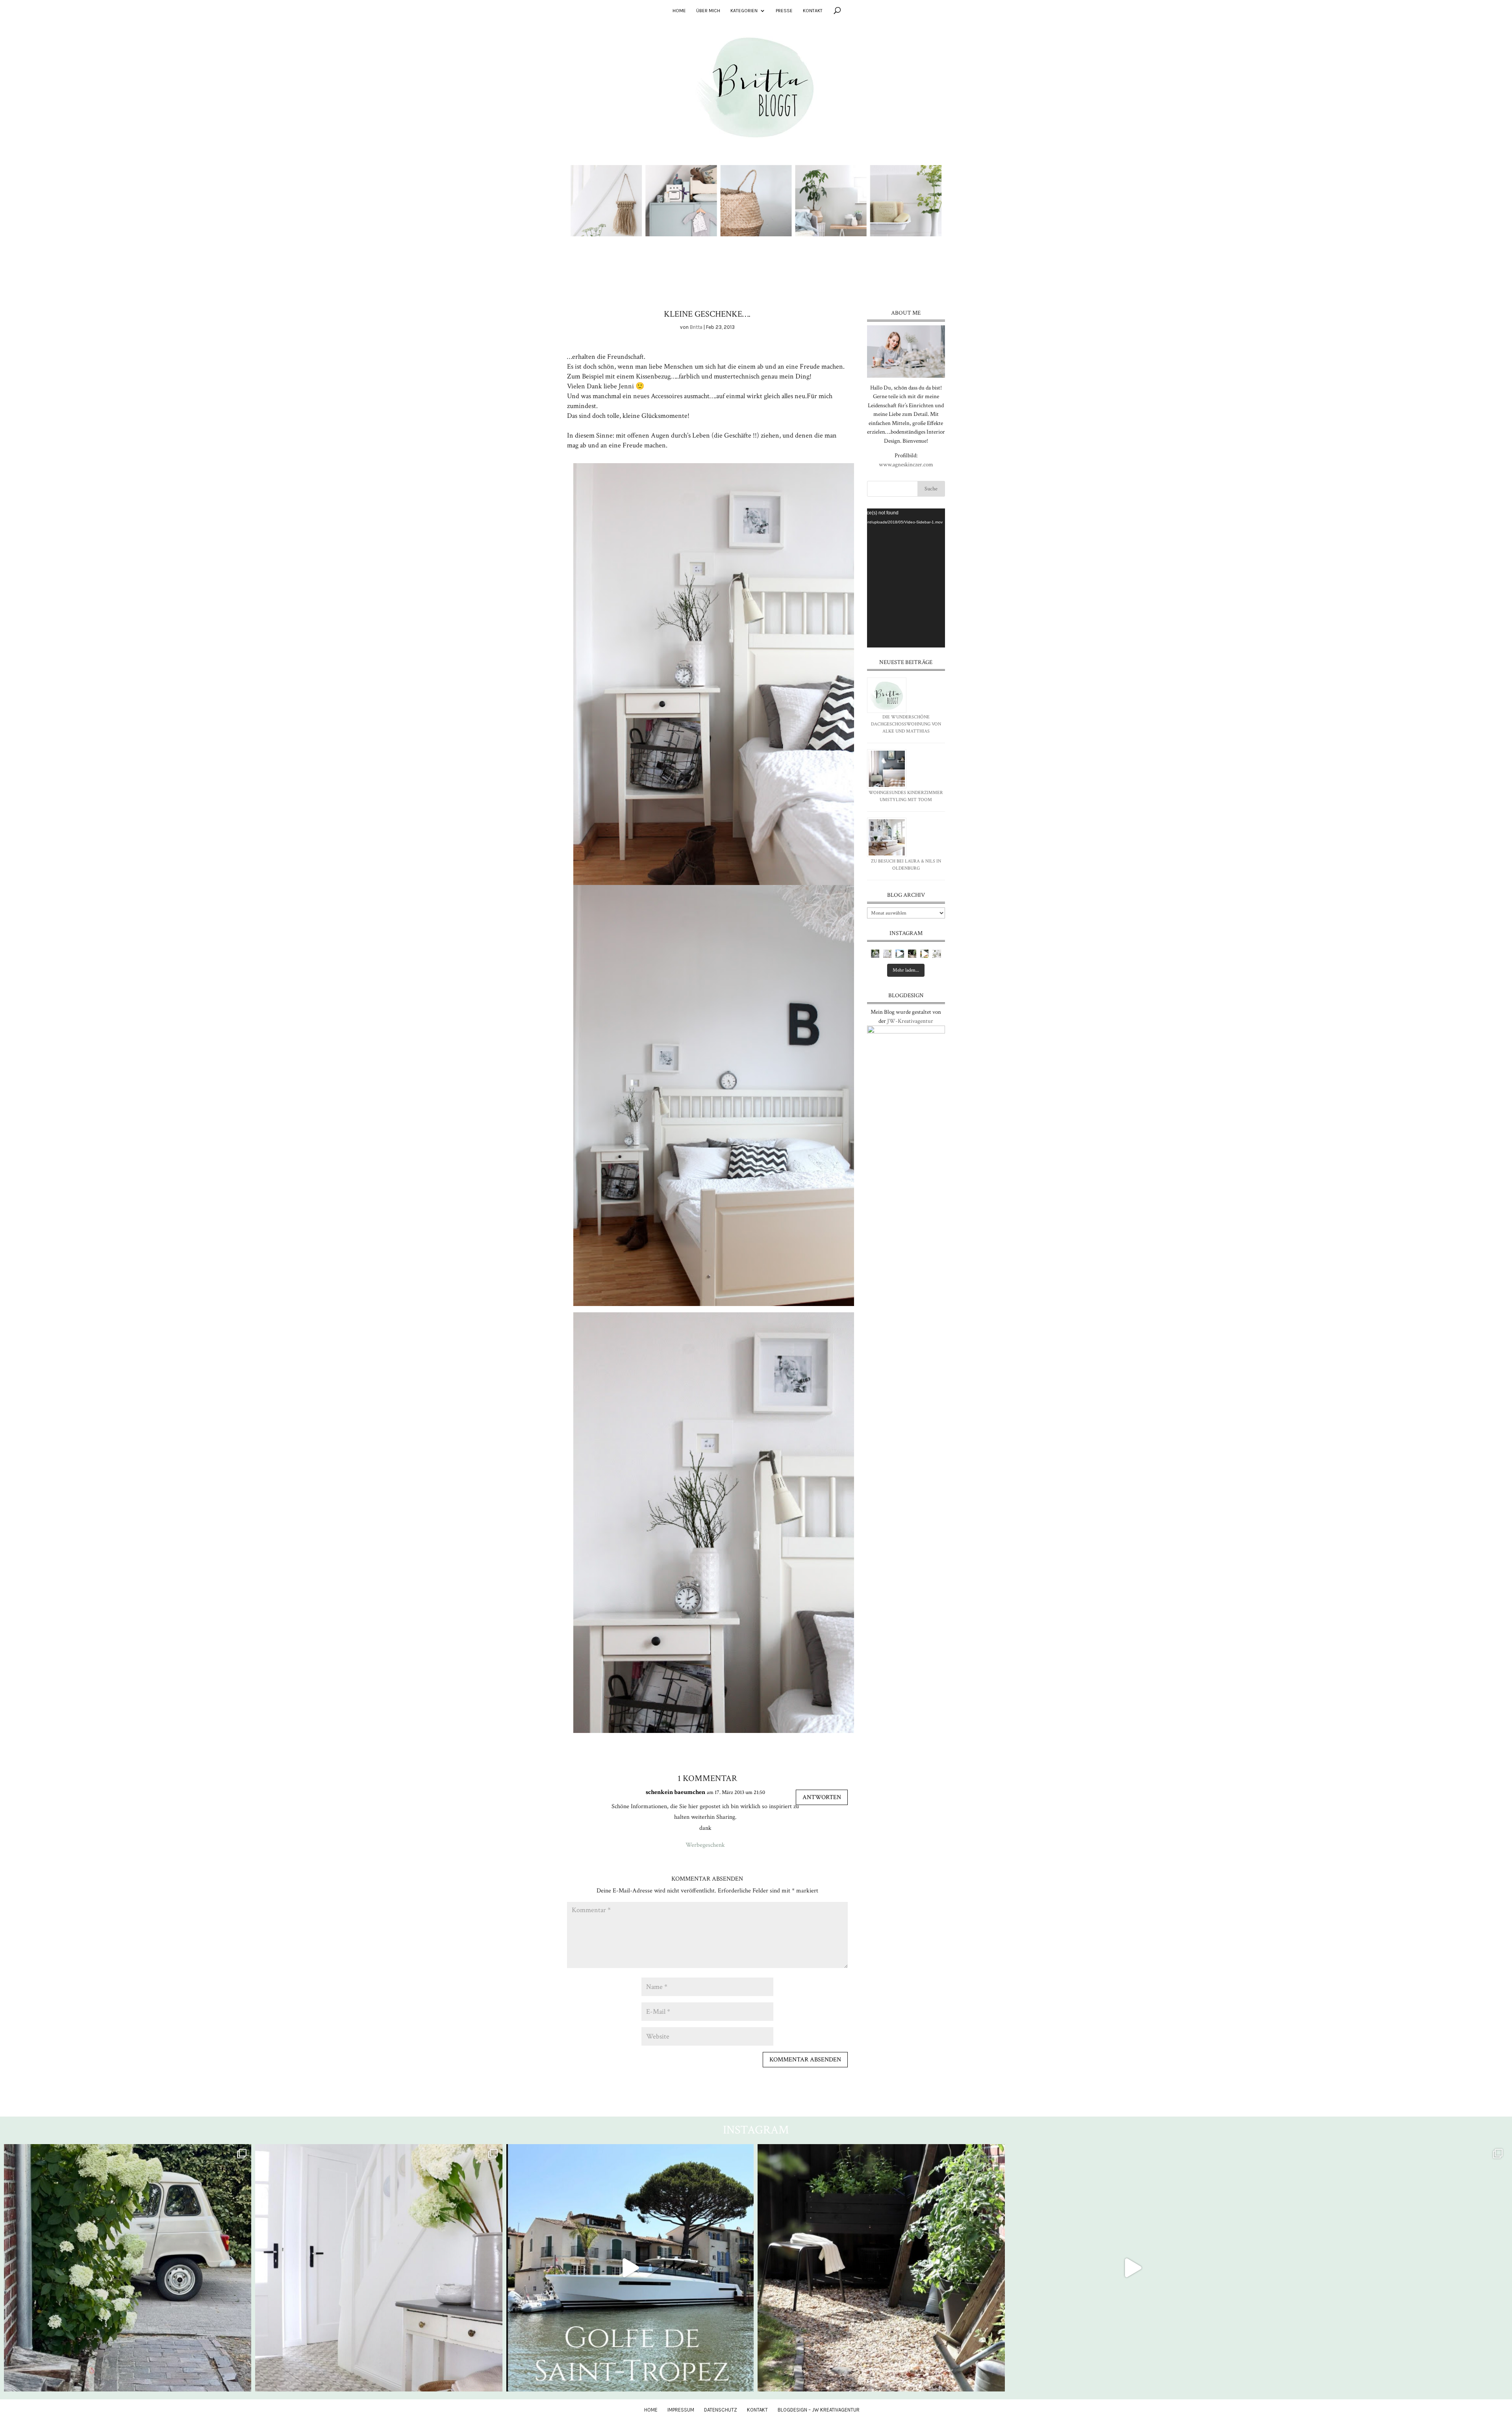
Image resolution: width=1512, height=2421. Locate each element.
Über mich (708, 11)
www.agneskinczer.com (906, 465)
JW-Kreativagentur (910, 1021)
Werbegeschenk (705, 1845)
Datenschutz (721, 2410)
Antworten (822, 1797)
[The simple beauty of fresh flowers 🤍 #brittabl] (937, 954)
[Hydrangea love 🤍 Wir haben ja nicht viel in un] (887, 954)
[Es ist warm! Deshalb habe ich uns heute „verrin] (924, 954)
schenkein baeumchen (675, 1792)
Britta (696, 327)
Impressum (681, 2410)
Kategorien (744, 11)
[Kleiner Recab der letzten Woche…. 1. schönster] (875, 954)
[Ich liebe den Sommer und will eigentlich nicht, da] (912, 954)
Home (679, 11)
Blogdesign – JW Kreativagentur (819, 2410)
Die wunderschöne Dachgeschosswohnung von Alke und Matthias (906, 724)
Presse (784, 11)
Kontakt (813, 11)
